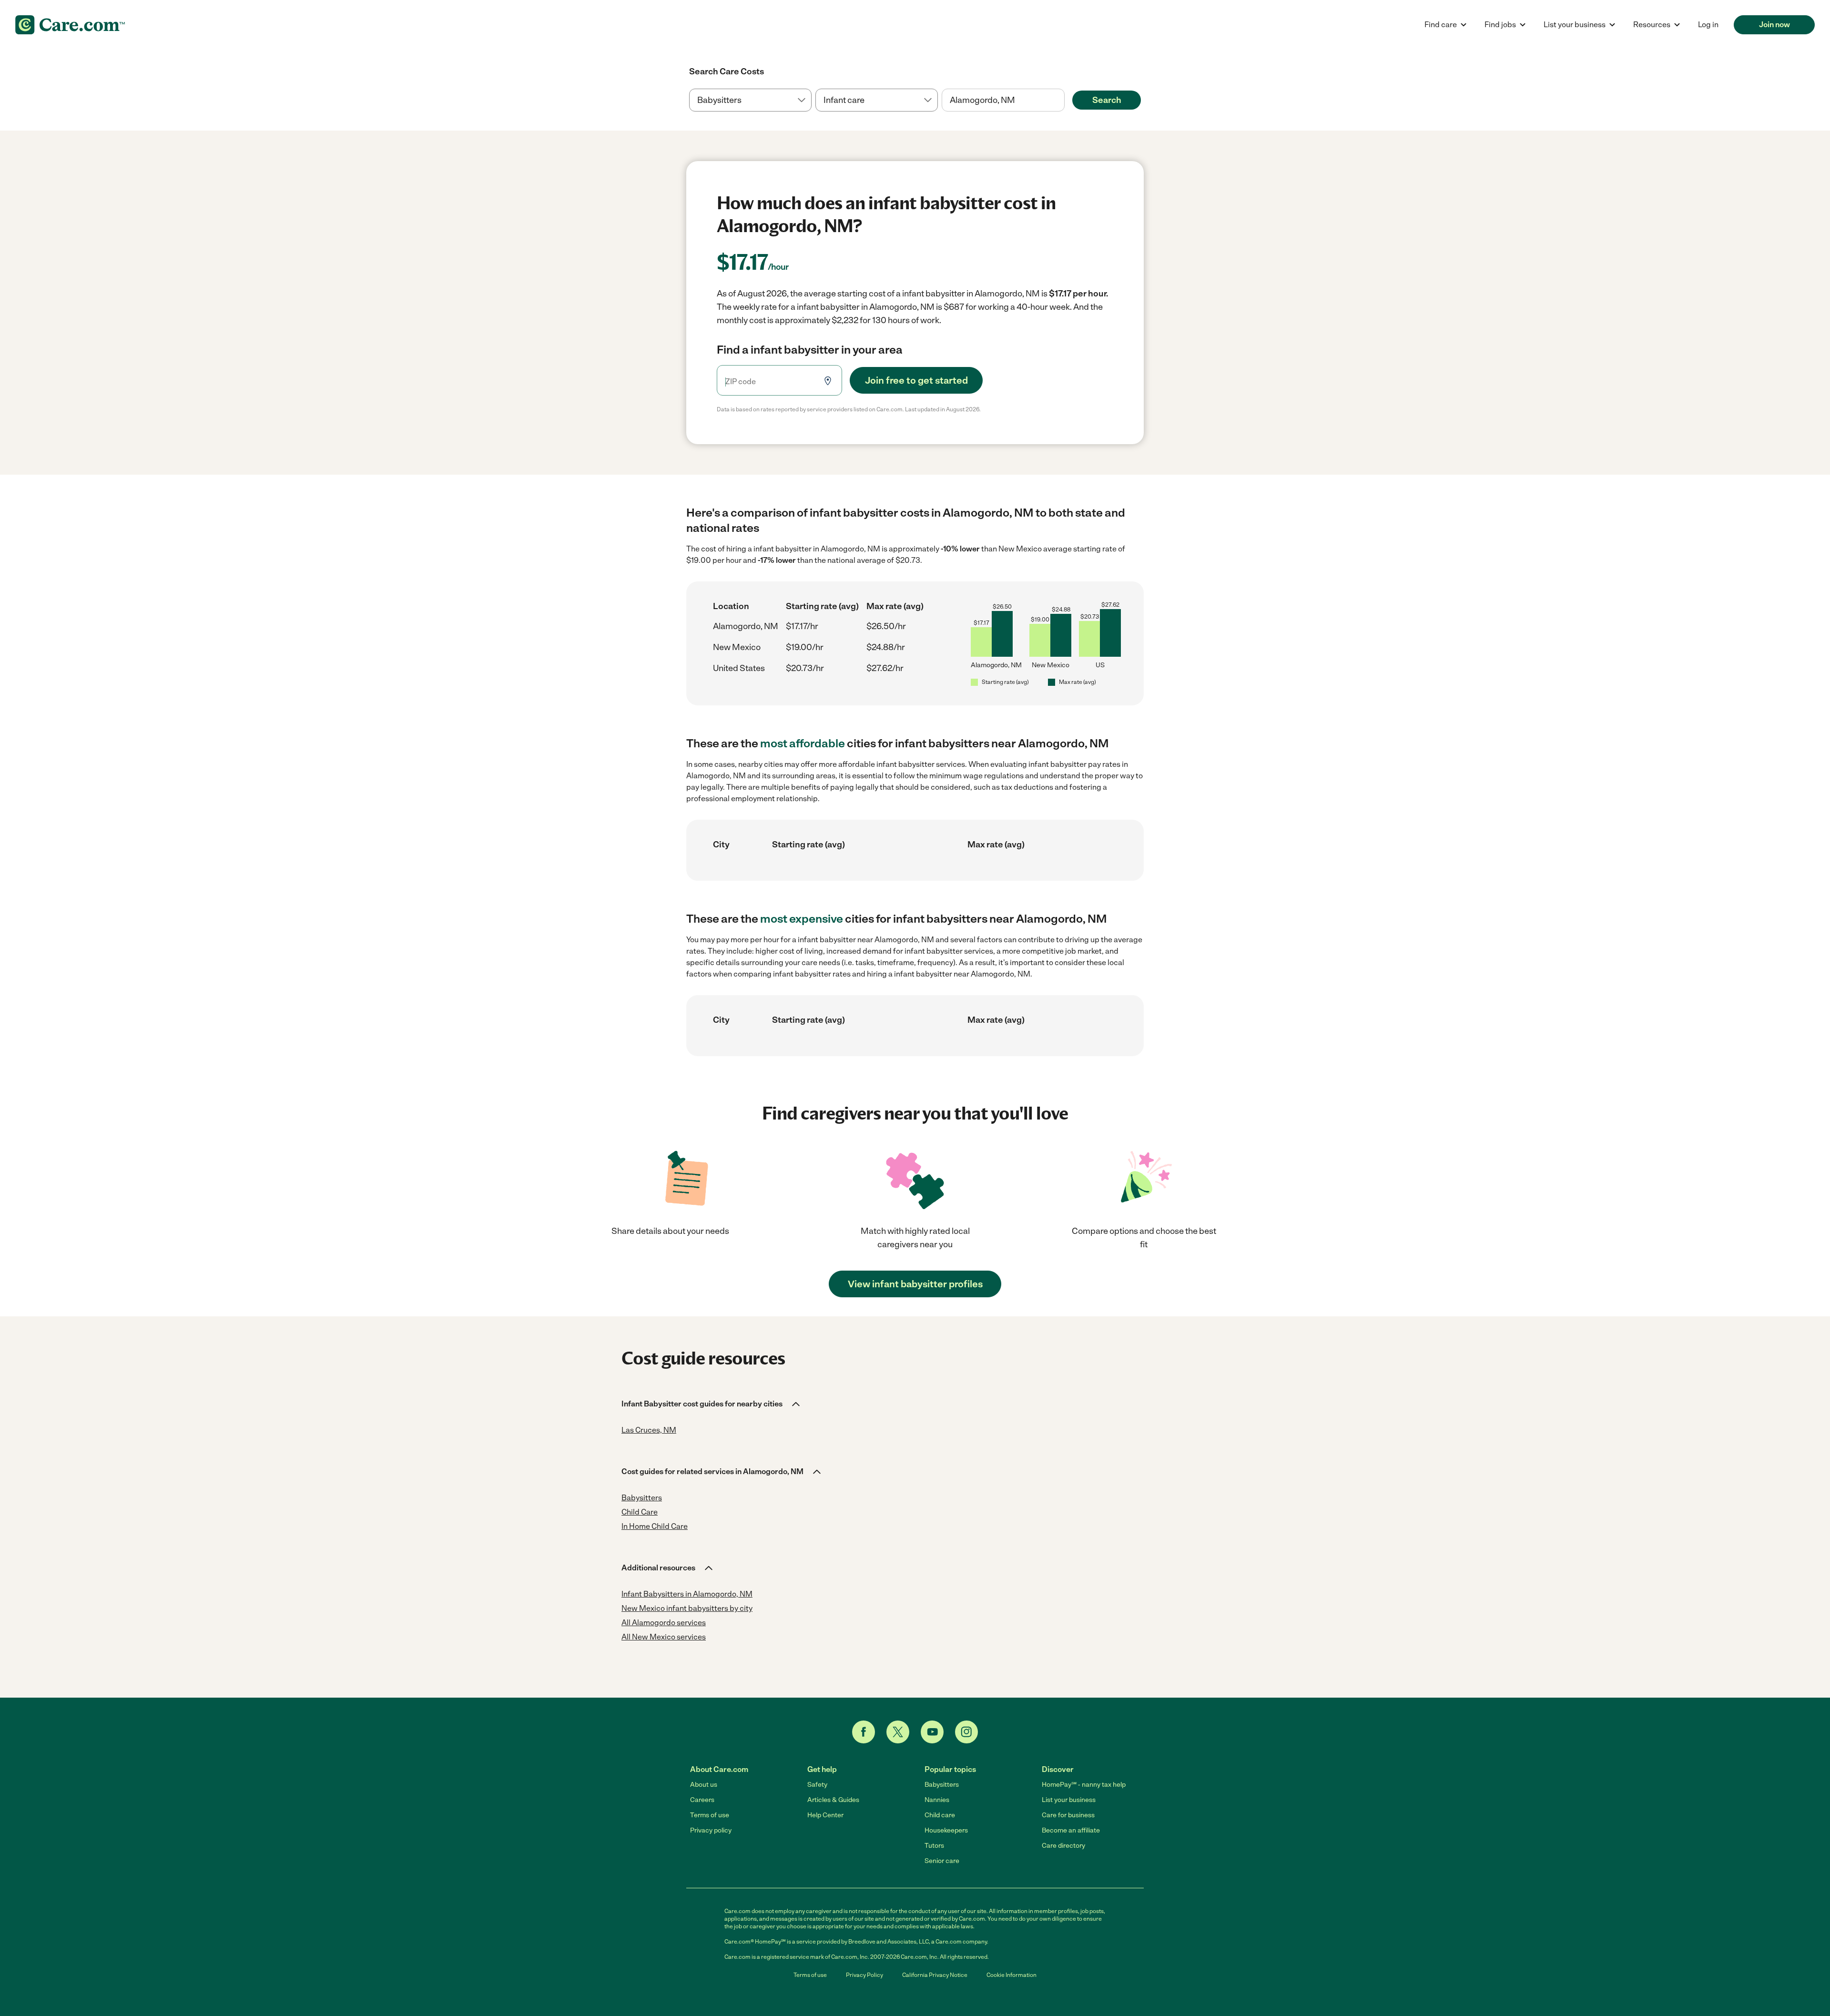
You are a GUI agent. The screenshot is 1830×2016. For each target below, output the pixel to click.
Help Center (825, 1815)
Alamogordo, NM (746, 626)
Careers (702, 1800)
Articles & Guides (833, 1800)
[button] (712, 1404)
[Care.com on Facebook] (864, 1732)
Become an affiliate (1071, 1830)
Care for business (1068, 1815)
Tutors (934, 1846)
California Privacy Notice (935, 1975)
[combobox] (1003, 100)
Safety (817, 1785)
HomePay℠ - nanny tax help (1084, 1785)
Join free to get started (916, 380)
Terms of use (710, 1815)
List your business (1069, 1800)
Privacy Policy (864, 1975)
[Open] (1065, 101)
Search (1107, 100)
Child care (940, 1815)
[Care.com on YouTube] (932, 1732)
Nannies (937, 1800)
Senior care (942, 1861)
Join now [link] (1774, 25)
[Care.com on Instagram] (966, 1732)
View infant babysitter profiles (915, 1284)
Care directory (1063, 1846)
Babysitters (942, 1785)
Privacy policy (711, 1830)
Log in (1708, 25)
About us (704, 1785)
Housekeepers (946, 1830)
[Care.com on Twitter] (898, 1732)
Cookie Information (1012, 1975)
